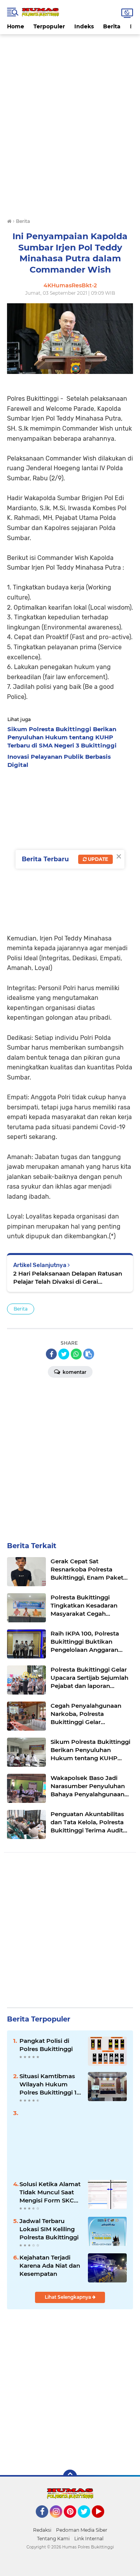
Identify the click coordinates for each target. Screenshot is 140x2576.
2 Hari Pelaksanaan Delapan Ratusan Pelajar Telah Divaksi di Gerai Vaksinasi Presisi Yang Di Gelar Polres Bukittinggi (68, 1278)
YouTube (103, 2521)
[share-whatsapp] (76, 1354)
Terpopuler (49, 26)
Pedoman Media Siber (82, 2530)
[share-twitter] (64, 1354)
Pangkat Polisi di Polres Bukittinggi (46, 2045)
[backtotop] (70, 2477)
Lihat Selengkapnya (68, 2297)
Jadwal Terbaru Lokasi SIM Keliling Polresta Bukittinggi (49, 2229)
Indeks (84, 26)
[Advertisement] (70, 52)
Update (97, 859)
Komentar (74, 1372)
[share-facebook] (51, 1354)
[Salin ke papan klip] (89, 1354)
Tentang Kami (53, 2539)
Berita (112, 26)
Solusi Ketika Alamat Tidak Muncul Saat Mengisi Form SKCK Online (50, 2192)
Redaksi (42, 2530)
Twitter (87, 2521)
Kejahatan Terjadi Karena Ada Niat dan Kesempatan (50, 2266)
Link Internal (89, 2539)
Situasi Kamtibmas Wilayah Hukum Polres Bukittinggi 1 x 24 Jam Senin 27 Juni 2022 (51, 2084)
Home (16, 26)
